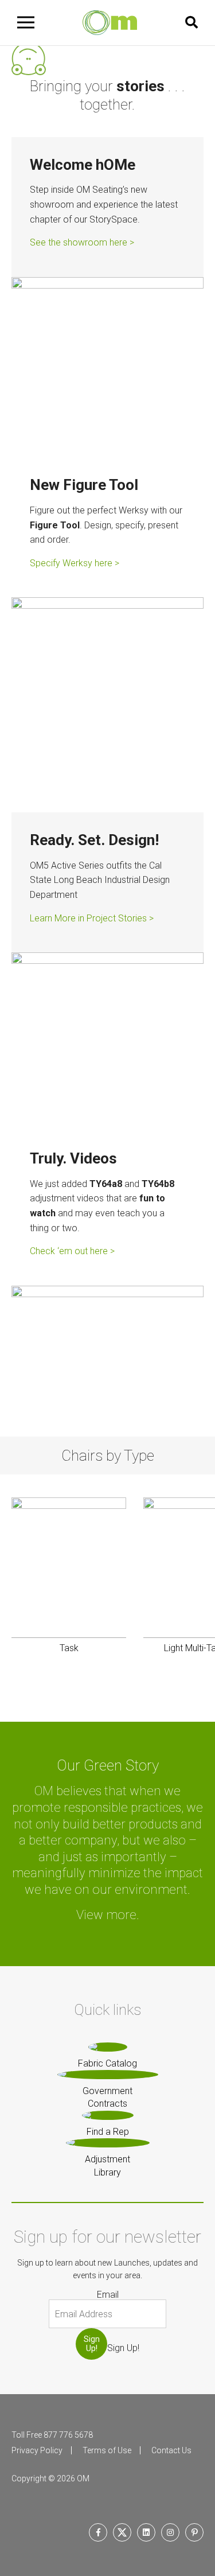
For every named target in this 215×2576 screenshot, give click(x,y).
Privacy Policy (37, 2450)
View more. (108, 1915)
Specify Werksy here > (75, 563)
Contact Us (171, 2450)
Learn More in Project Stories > (92, 918)
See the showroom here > (82, 242)
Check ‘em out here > (72, 1251)
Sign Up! (92, 2343)
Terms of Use (107, 2450)
